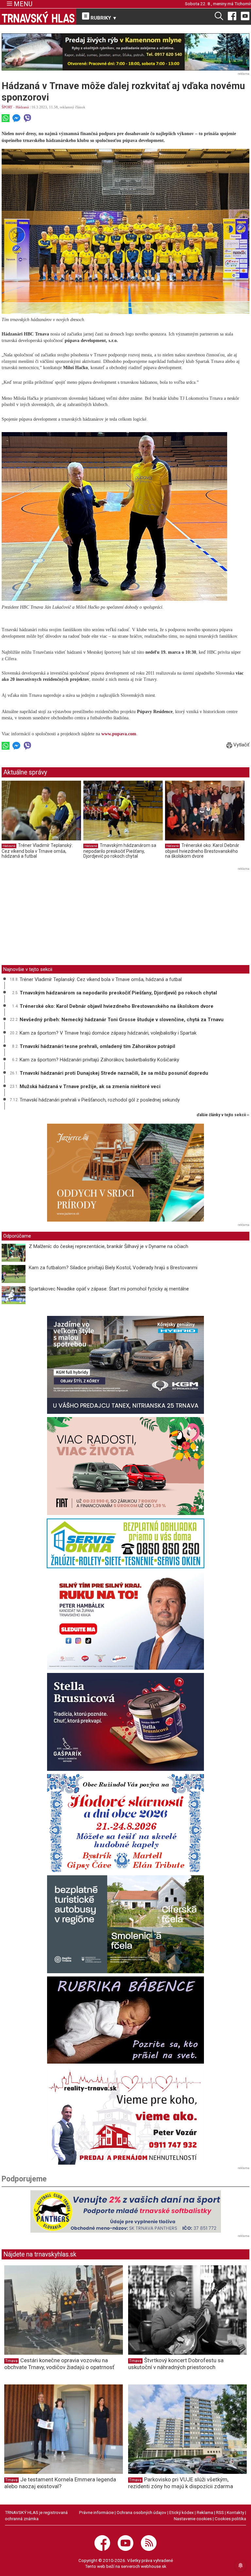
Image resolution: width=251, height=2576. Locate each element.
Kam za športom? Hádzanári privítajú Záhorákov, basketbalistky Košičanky (99, 1060)
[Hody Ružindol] (125, 1823)
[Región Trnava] (125, 1924)
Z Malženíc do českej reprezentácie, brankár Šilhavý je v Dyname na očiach (109, 1246)
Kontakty (235, 2512)
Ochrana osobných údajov (142, 2512)
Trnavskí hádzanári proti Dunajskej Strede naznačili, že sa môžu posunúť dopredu (114, 1073)
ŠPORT (7, 107)
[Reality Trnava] (125, 2116)
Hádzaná (22, 107)
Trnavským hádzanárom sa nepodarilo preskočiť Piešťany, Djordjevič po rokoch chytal (120, 851)
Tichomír (243, 4)
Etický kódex (182, 2512)
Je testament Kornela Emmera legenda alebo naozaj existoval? (60, 2483)
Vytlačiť (241, 745)
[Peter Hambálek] (125, 1621)
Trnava (11, 2361)
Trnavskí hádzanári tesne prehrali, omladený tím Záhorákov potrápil (97, 1046)
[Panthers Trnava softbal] (125, 2211)
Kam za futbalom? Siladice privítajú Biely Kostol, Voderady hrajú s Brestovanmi (113, 1268)
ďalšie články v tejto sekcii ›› (223, 1115)
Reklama (205, 2512)
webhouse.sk (154, 2566)
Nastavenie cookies (193, 2519)
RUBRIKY (103, 18)
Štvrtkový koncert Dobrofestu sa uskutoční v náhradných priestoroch (176, 2364)
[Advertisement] (57, 918)
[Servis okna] (125, 1543)
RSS (220, 2512)
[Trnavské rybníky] (125, 52)
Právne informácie (96, 2512)
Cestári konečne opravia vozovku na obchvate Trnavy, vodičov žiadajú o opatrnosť (59, 2364)
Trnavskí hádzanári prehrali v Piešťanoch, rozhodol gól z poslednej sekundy (100, 1100)
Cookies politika (230, 2519)
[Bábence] (125, 2020)
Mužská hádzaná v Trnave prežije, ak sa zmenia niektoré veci (90, 1086)
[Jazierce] (125, 1173)
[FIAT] (125, 1466)
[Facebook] (232, 16)
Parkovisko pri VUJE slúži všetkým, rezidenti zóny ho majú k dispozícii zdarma (181, 2483)
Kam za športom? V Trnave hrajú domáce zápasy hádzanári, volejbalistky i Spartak (108, 1033)
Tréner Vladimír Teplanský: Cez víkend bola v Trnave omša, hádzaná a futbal (37, 851)
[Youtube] (245, 16)
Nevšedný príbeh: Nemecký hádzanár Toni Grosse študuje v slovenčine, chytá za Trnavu (122, 1020)
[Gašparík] (125, 1722)
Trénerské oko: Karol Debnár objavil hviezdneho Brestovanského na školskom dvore (202, 851)
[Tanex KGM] (125, 1365)
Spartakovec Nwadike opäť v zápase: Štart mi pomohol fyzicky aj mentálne (109, 1289)
